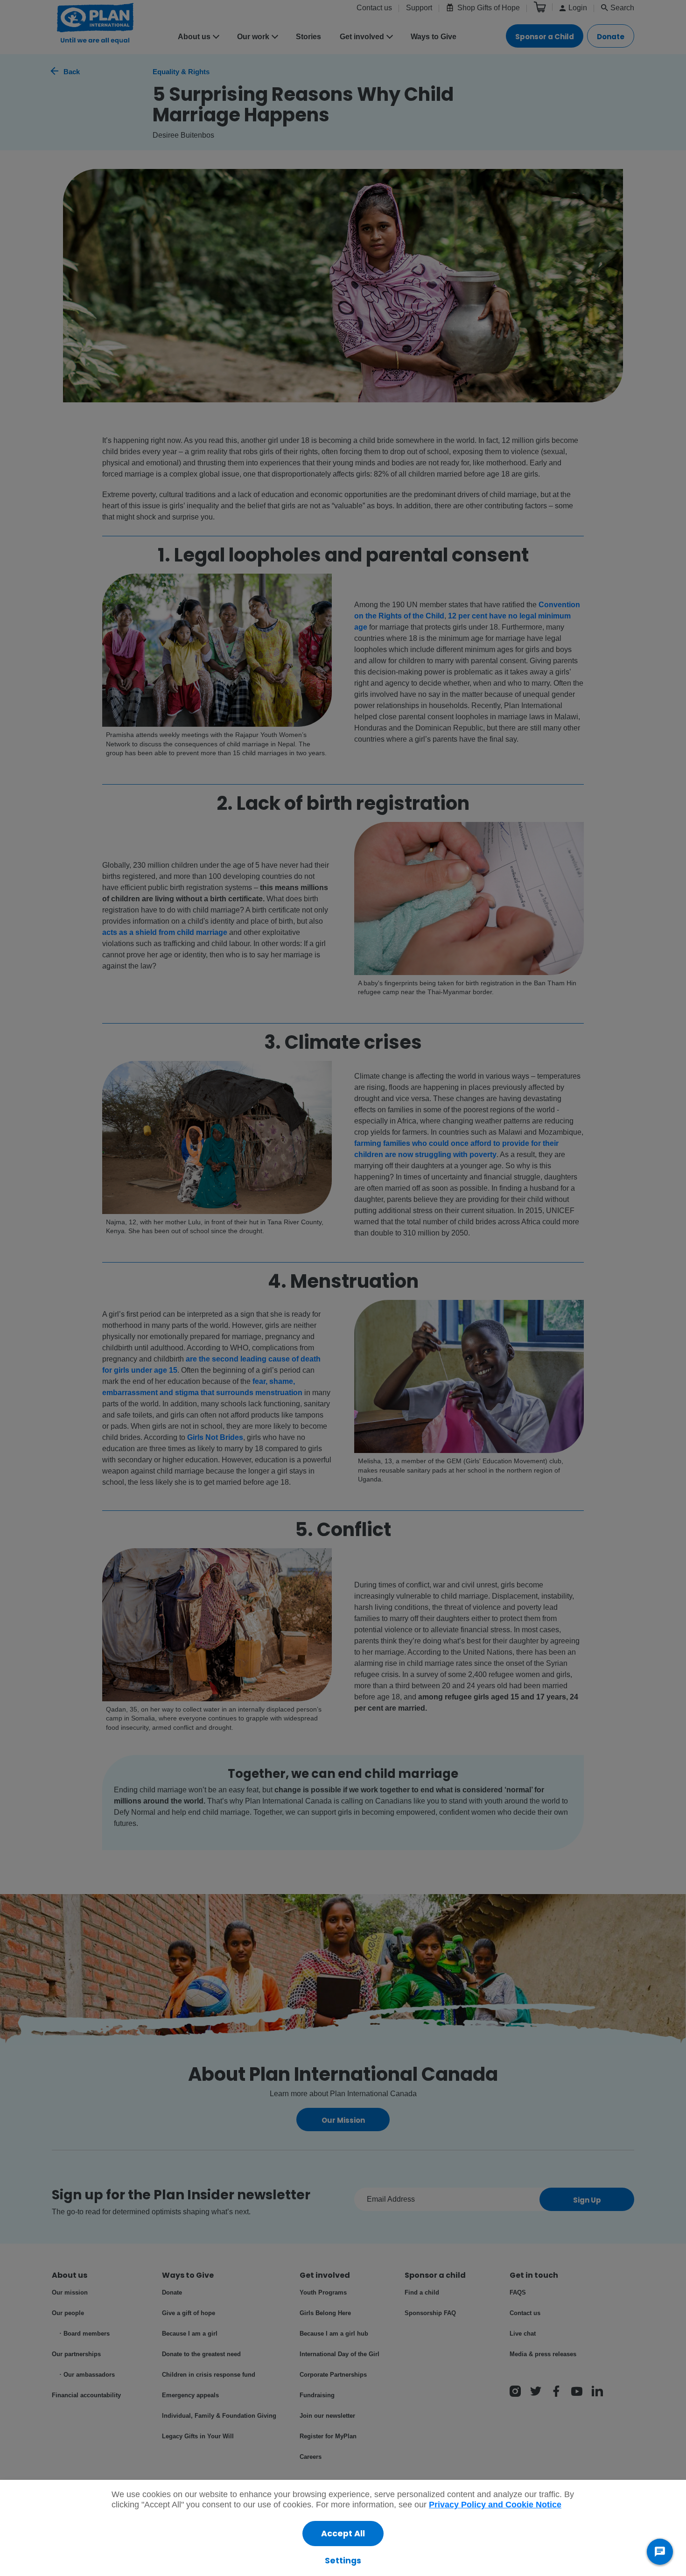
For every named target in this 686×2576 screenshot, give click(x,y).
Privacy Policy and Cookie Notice (495, 2505)
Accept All (343, 2534)
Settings (343, 2561)
